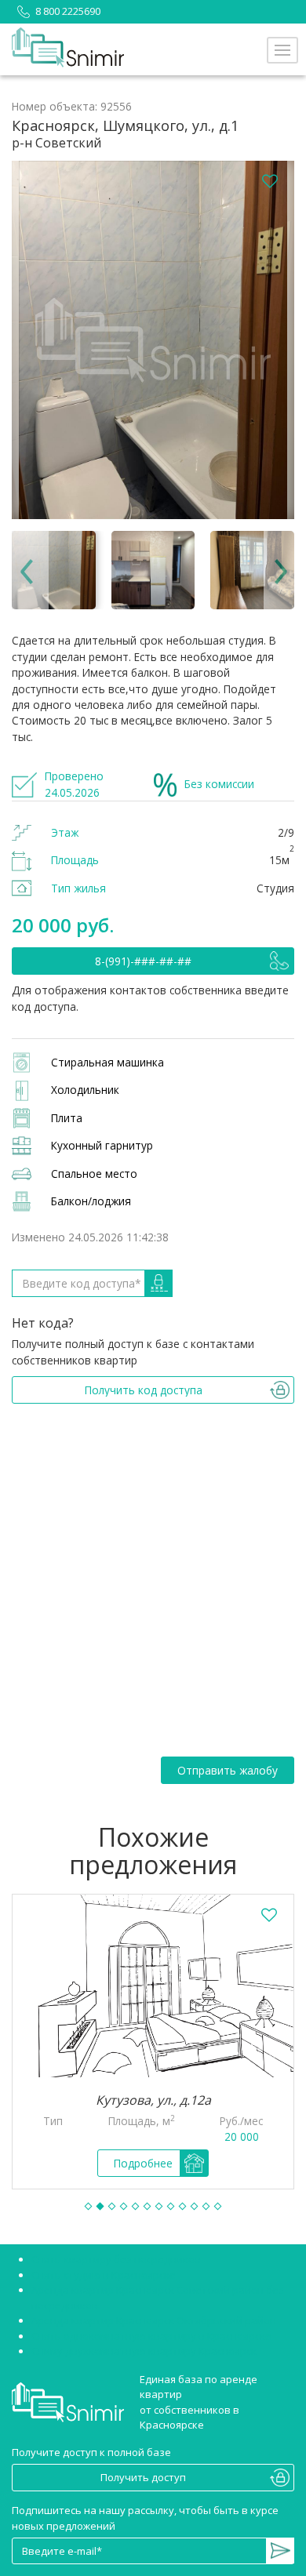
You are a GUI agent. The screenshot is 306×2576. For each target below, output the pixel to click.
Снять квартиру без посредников (116, 2259)
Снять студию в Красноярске (104, 2275)
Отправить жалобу (228, 1770)
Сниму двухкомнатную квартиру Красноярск (144, 2351)
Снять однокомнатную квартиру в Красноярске (151, 2336)
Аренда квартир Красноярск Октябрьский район (154, 2320)
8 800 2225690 (68, 11)
